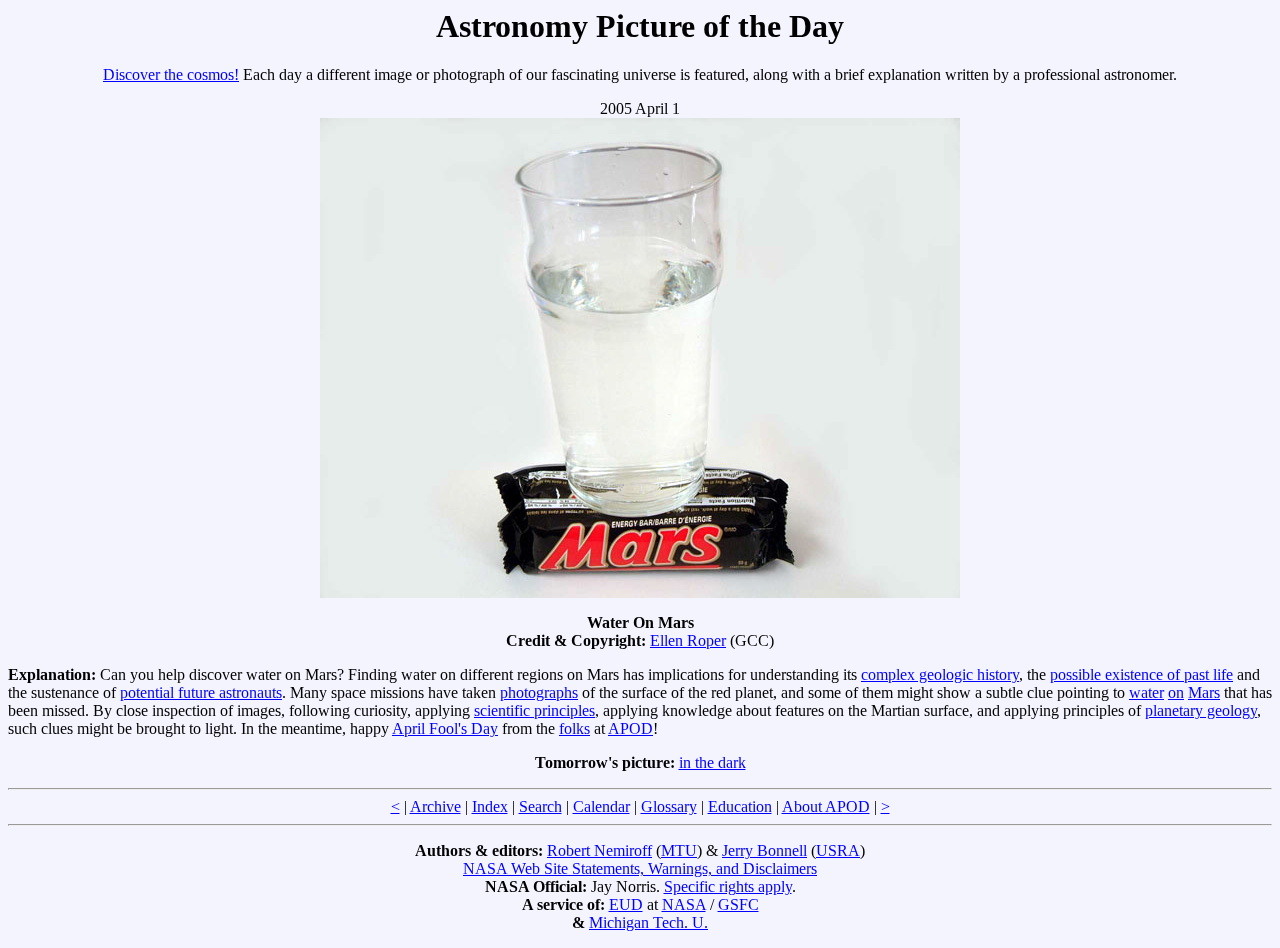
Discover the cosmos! (171, 74)
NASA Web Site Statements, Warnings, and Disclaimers (640, 868)
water (1146, 692)
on (1176, 692)
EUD (626, 904)
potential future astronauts (201, 692)
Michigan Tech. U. (648, 922)
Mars (1204, 692)
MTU (679, 850)
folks (574, 728)
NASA (684, 904)
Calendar (601, 806)
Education (740, 806)
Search (540, 806)
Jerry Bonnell (764, 850)
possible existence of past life (1141, 674)
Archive (435, 806)
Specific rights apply (728, 886)
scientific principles (534, 710)
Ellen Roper (688, 640)
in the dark (712, 762)
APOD (630, 728)
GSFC (738, 904)
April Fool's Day (445, 728)
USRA (838, 850)
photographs (539, 692)
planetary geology (1201, 710)
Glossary (669, 806)
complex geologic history (940, 674)
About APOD (826, 806)
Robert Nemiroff (599, 850)
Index (490, 806)
